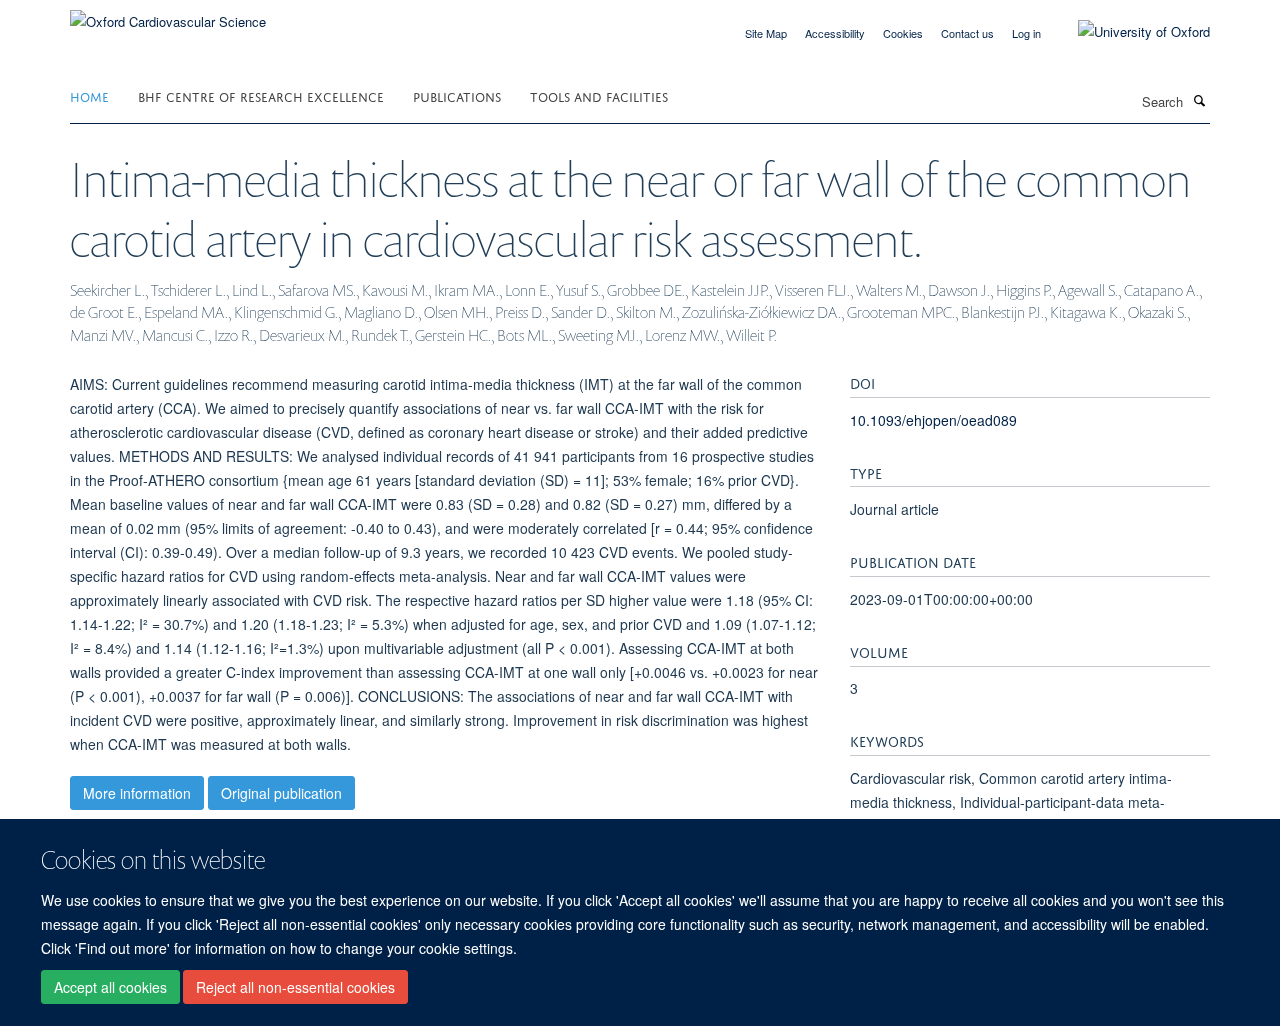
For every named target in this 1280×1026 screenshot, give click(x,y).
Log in (1026, 33)
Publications (457, 95)
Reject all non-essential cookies (295, 987)
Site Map (766, 33)
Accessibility (835, 33)
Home (89, 95)
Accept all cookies (110, 987)
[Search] (1199, 100)
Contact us (967, 33)
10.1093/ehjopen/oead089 (933, 420)
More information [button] (137, 793)
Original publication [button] (281, 793)
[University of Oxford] (1129, 32)
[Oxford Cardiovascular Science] (168, 14)
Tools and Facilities (599, 95)
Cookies (903, 33)
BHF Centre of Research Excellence (261, 95)
